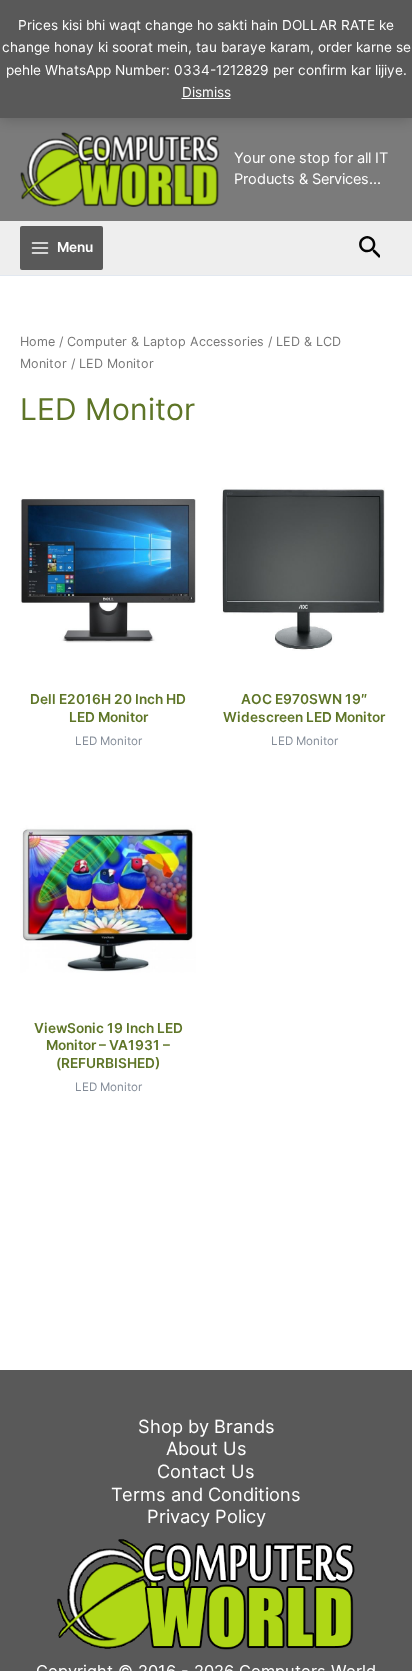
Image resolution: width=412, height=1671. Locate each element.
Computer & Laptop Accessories (165, 341)
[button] (370, 248)
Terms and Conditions (206, 1494)
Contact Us (206, 1471)
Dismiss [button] (206, 92)
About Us (206, 1448)
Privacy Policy (206, 1516)
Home (37, 341)
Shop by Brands (206, 1426)
